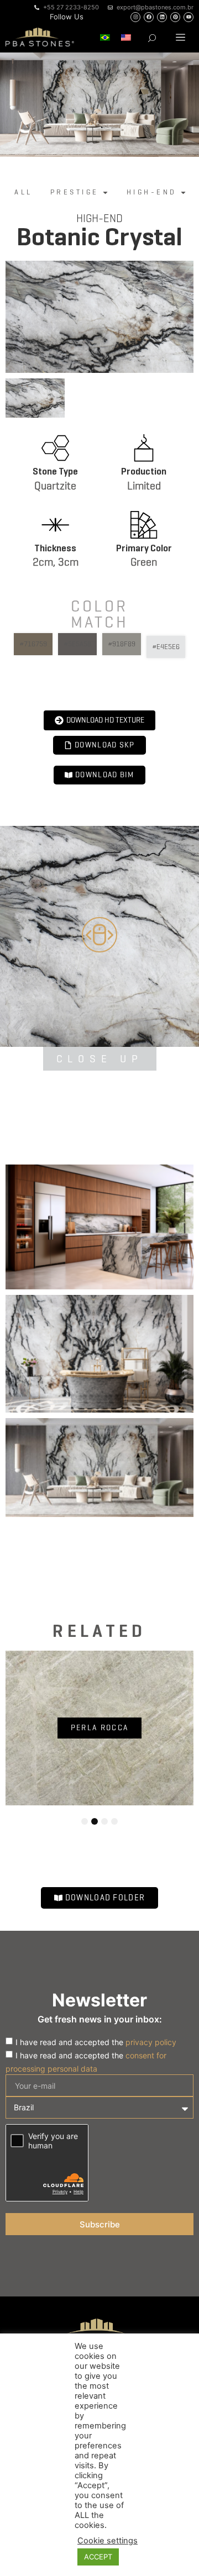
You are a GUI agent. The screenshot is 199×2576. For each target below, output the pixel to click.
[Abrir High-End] (183, 192)
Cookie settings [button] (108, 2541)
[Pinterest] (175, 17)
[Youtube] (188, 17)
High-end (99, 218)
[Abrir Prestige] (105, 192)
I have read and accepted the (96, 2042)
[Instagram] (135, 17)
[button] (180, 37)
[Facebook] (149, 17)
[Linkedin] (162, 17)
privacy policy (151, 2042)
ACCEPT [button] (98, 2557)
